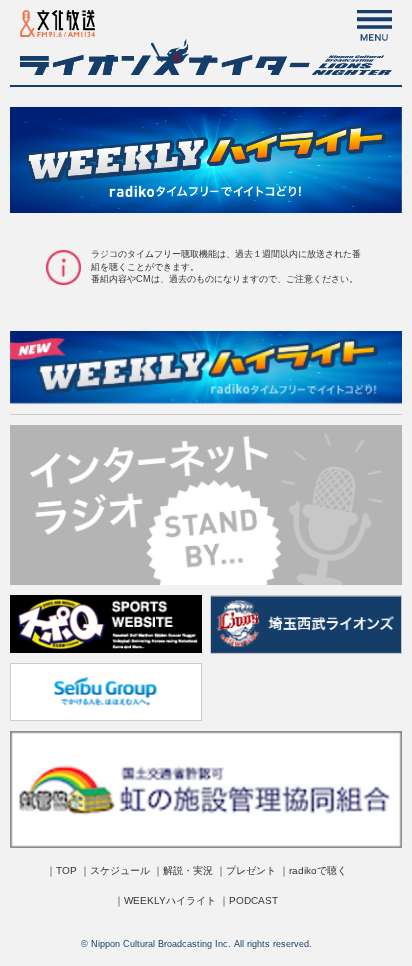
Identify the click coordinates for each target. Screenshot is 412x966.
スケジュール (120, 870)
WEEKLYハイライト (170, 900)
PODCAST (253, 900)
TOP (66, 870)
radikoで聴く (318, 870)
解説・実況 (188, 870)
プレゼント (251, 870)
